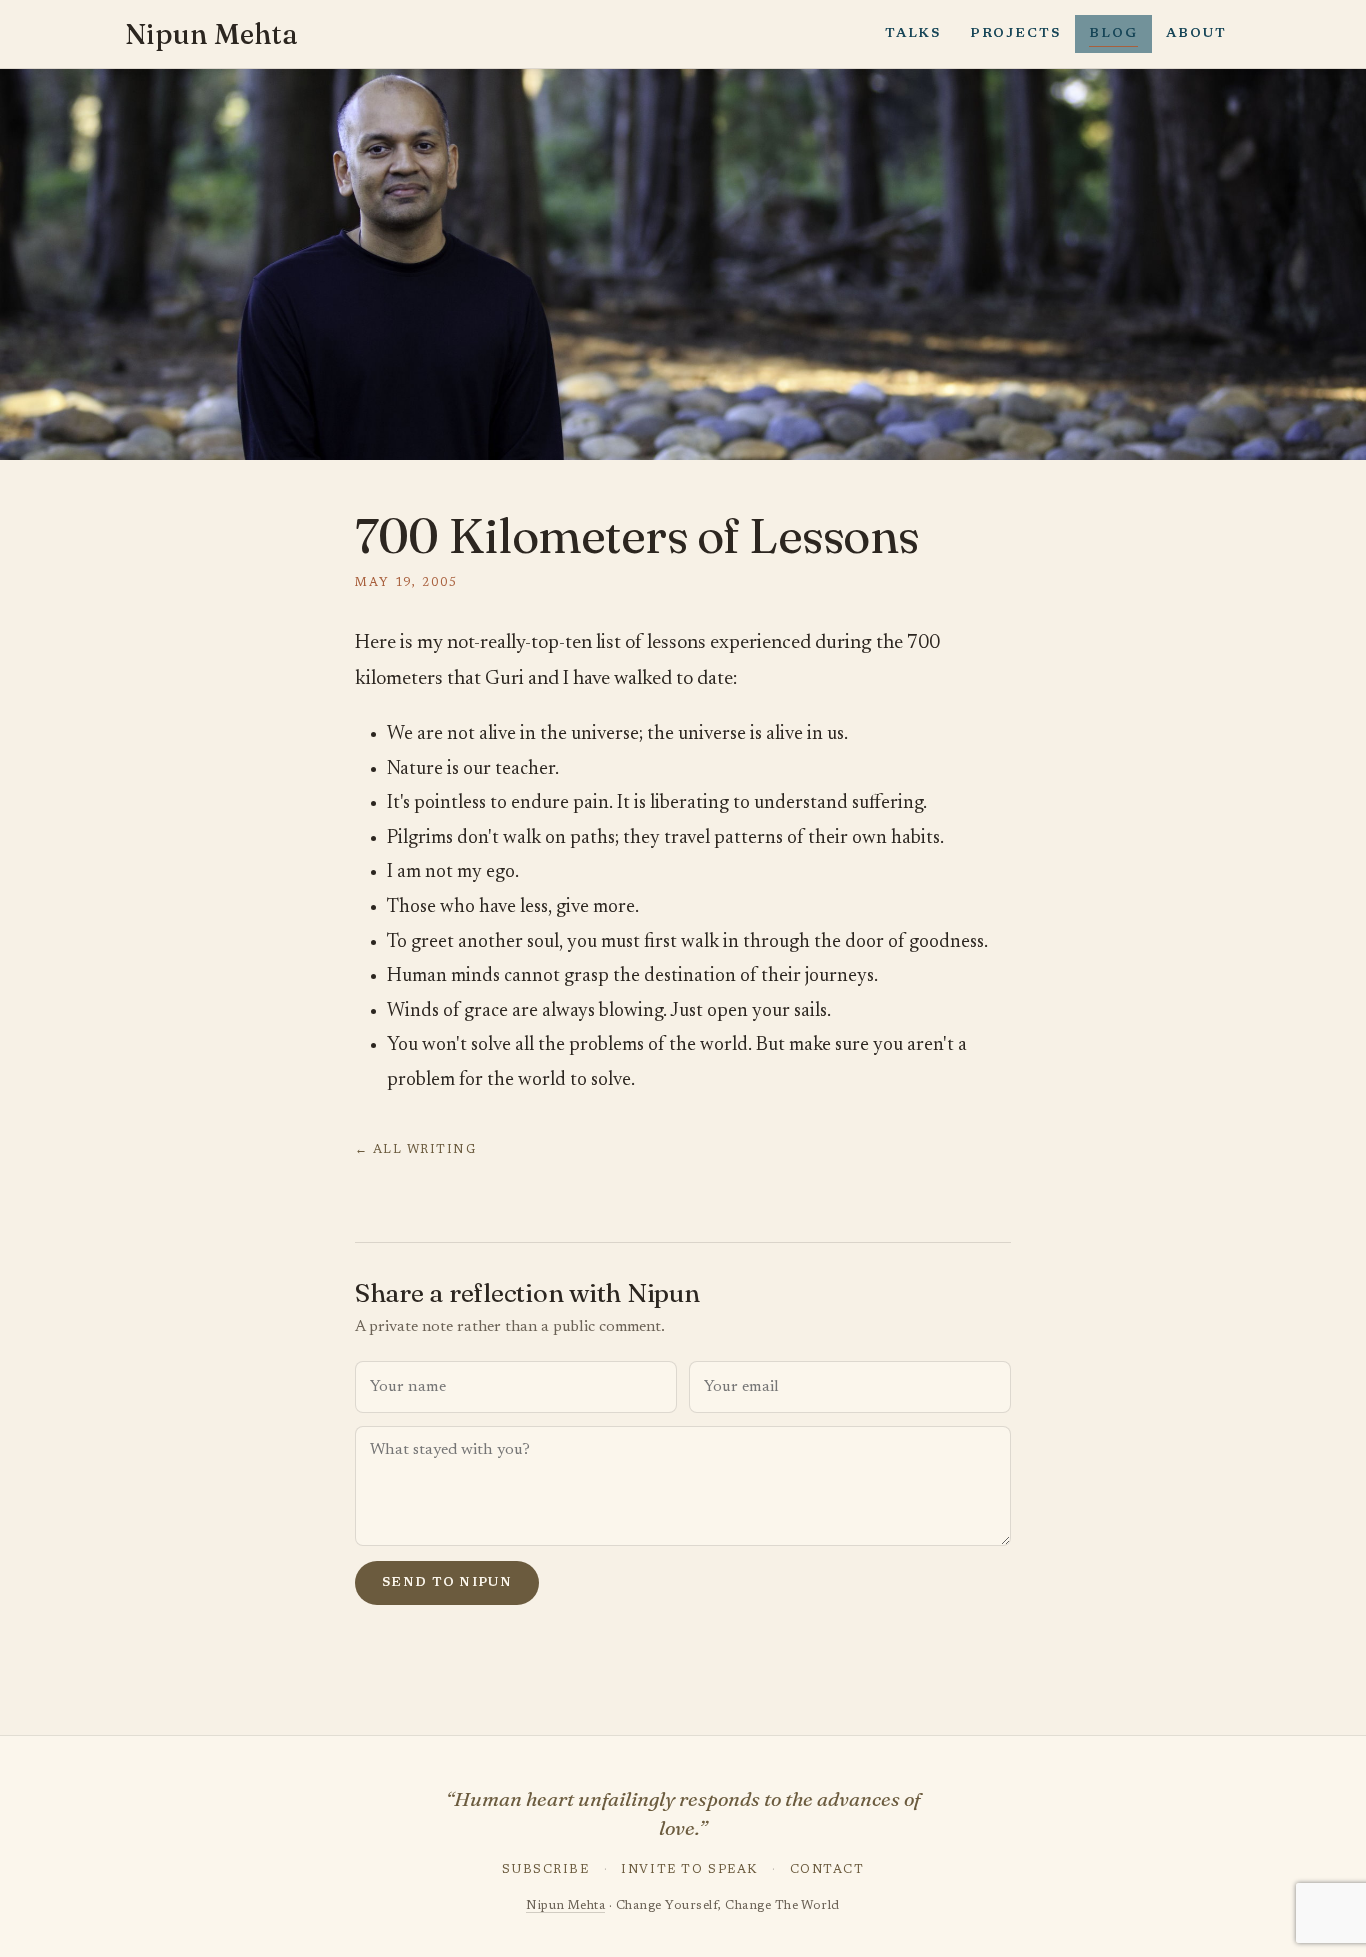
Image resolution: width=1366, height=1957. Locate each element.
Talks (913, 33)
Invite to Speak (689, 1870)
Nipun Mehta (211, 34)
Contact (827, 1870)
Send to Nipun (447, 1583)
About (1196, 33)
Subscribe (546, 1870)
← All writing (415, 1150)
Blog (1113, 33)
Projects (1015, 33)
